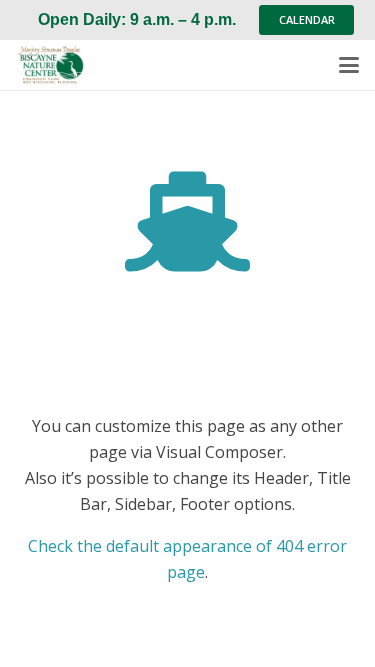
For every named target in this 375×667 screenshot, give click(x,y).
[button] (349, 65)
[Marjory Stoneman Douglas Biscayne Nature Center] (56, 65)
